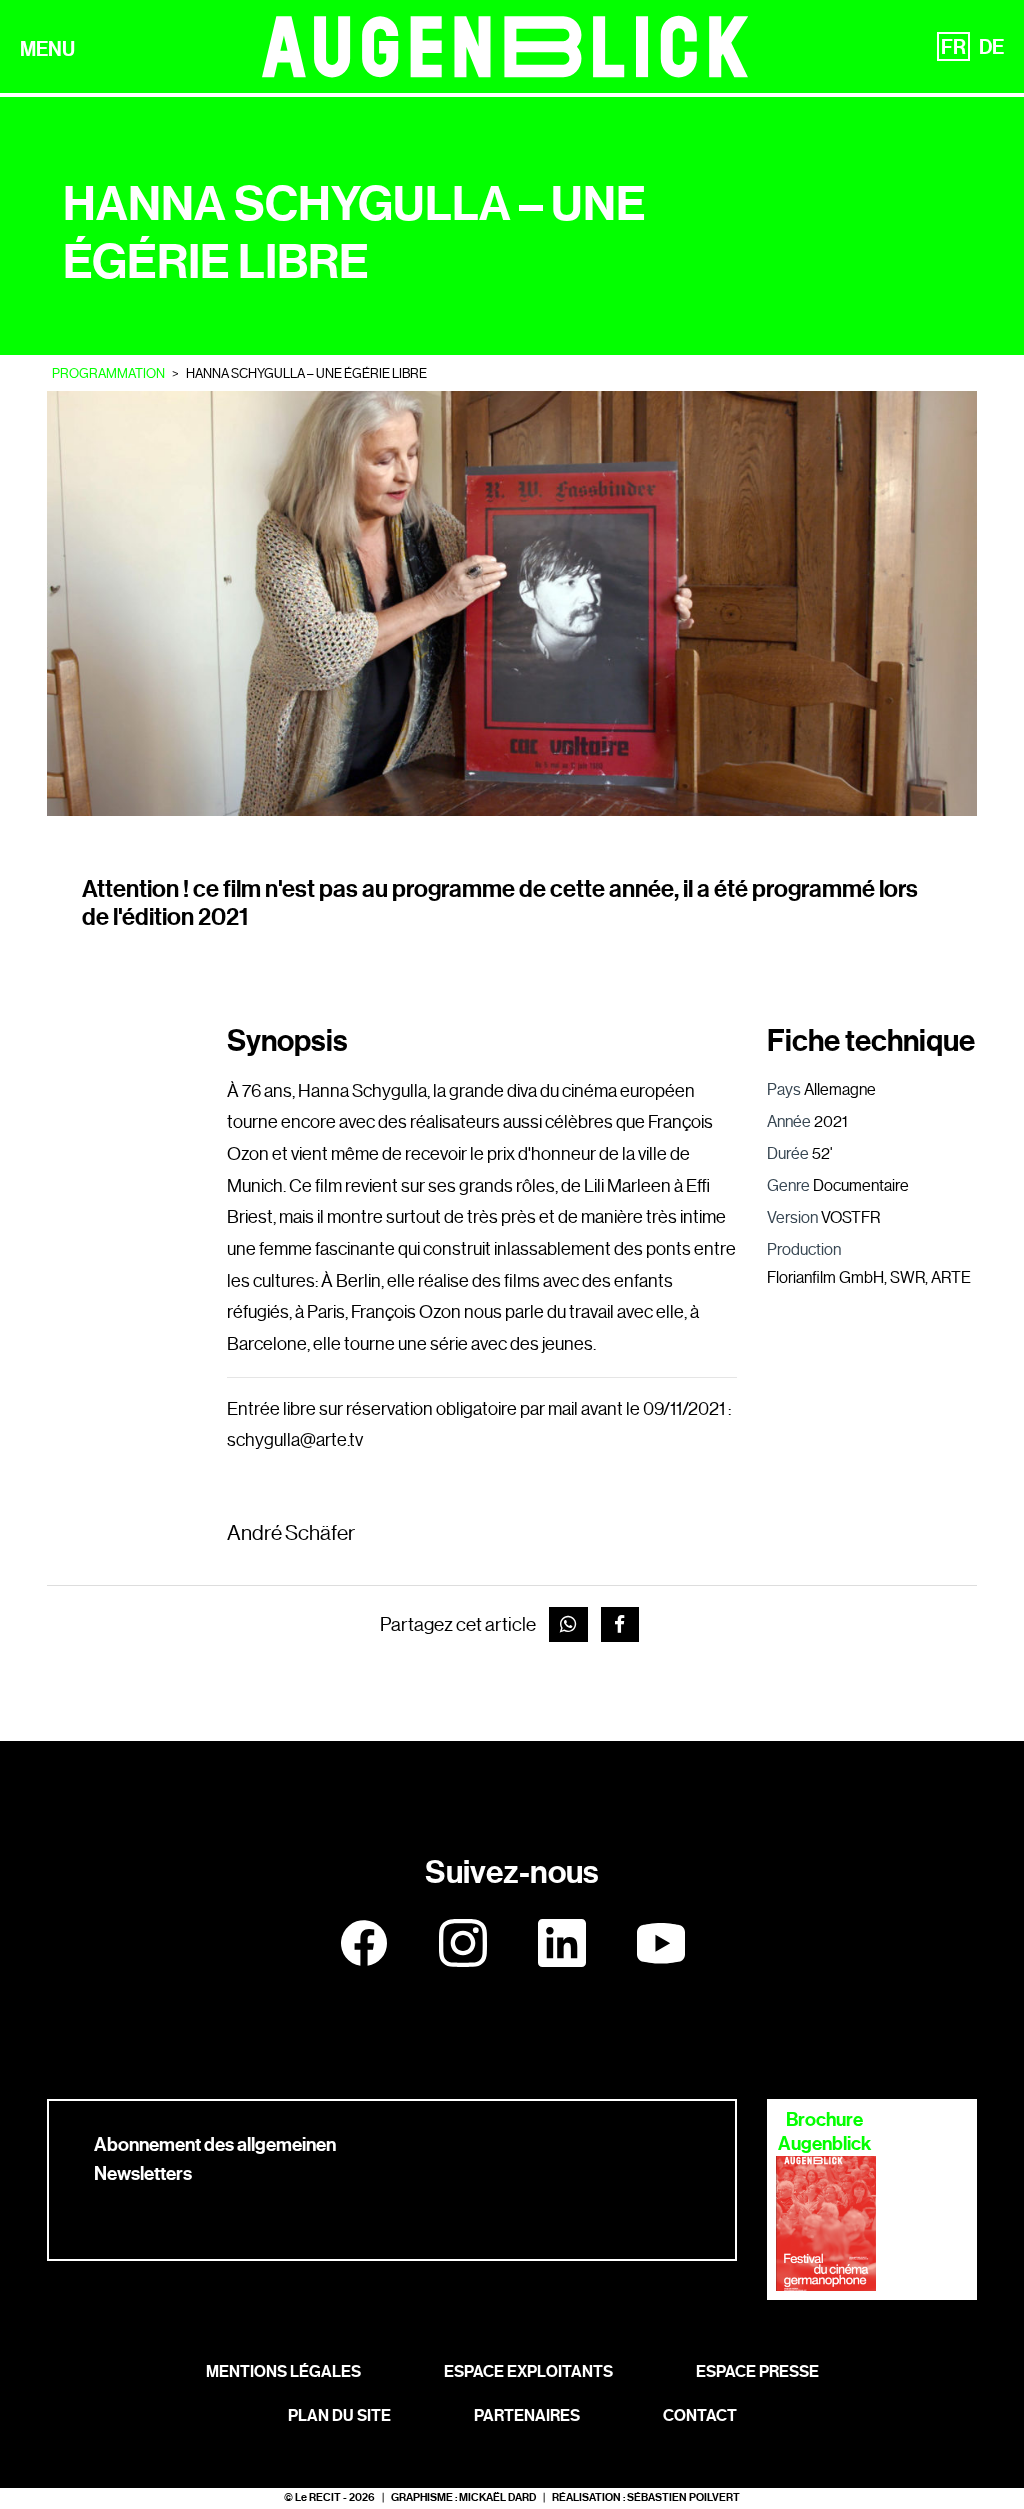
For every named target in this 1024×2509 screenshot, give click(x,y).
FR (953, 47)
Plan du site (339, 2415)
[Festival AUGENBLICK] (505, 46)
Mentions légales (283, 2371)
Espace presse (757, 2371)
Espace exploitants (528, 2371)
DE (991, 47)
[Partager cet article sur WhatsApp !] (568, 1624)
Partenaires (527, 2415)
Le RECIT (318, 2497)
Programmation (108, 373)
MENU (47, 49)
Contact (700, 2415)
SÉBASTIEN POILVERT (683, 2497)
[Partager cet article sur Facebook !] (620, 1624)
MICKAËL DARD (497, 2497)
